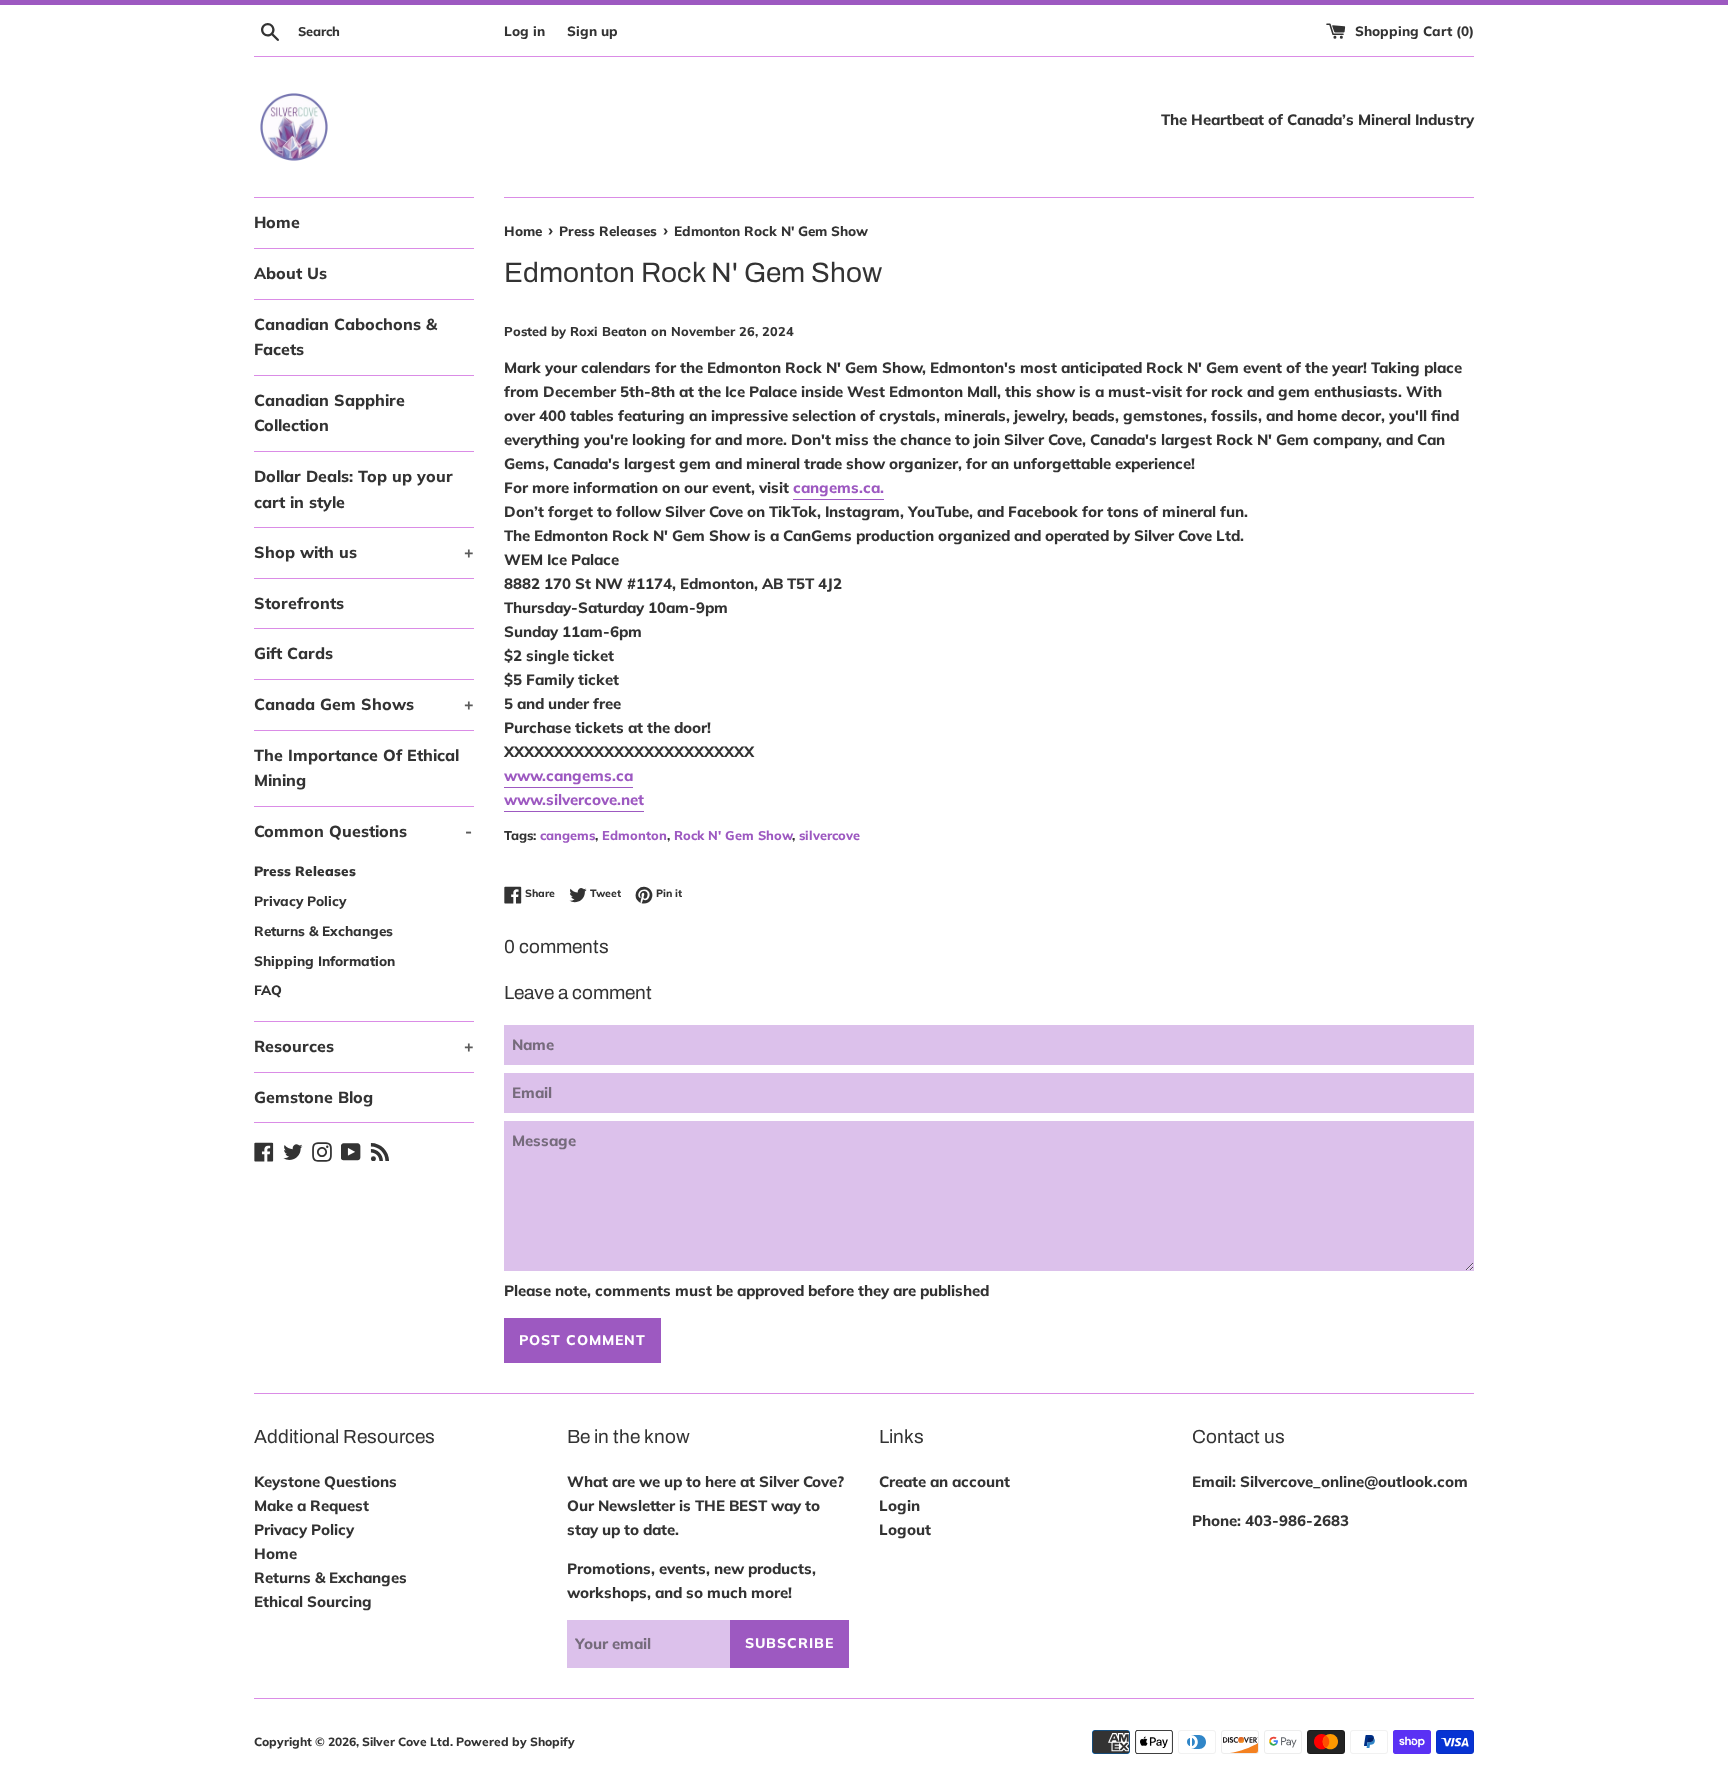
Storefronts (299, 603)
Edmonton (634, 835)
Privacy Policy (300, 900)
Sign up (592, 30)
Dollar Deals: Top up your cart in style (353, 489)
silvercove (829, 835)
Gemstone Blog (313, 1097)
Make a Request (311, 1505)
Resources (364, 1046)
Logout (905, 1529)
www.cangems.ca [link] (568, 775)
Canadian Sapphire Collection (329, 413)
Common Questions (363, 831)
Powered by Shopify (515, 1741)
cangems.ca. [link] (838, 487)
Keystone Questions (325, 1481)
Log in (524, 30)
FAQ (268, 989)
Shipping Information (324, 960)
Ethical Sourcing (313, 1601)
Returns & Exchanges (323, 930)
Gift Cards (293, 653)
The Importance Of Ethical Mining (356, 768)
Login (899, 1505)
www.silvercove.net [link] (574, 799)
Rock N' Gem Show (733, 835)
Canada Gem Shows (364, 704)
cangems (567, 835)
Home (277, 222)
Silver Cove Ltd (406, 1741)
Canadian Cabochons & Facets (345, 337)
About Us (290, 273)
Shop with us (364, 552)
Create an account (944, 1481)
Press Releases (305, 870)
